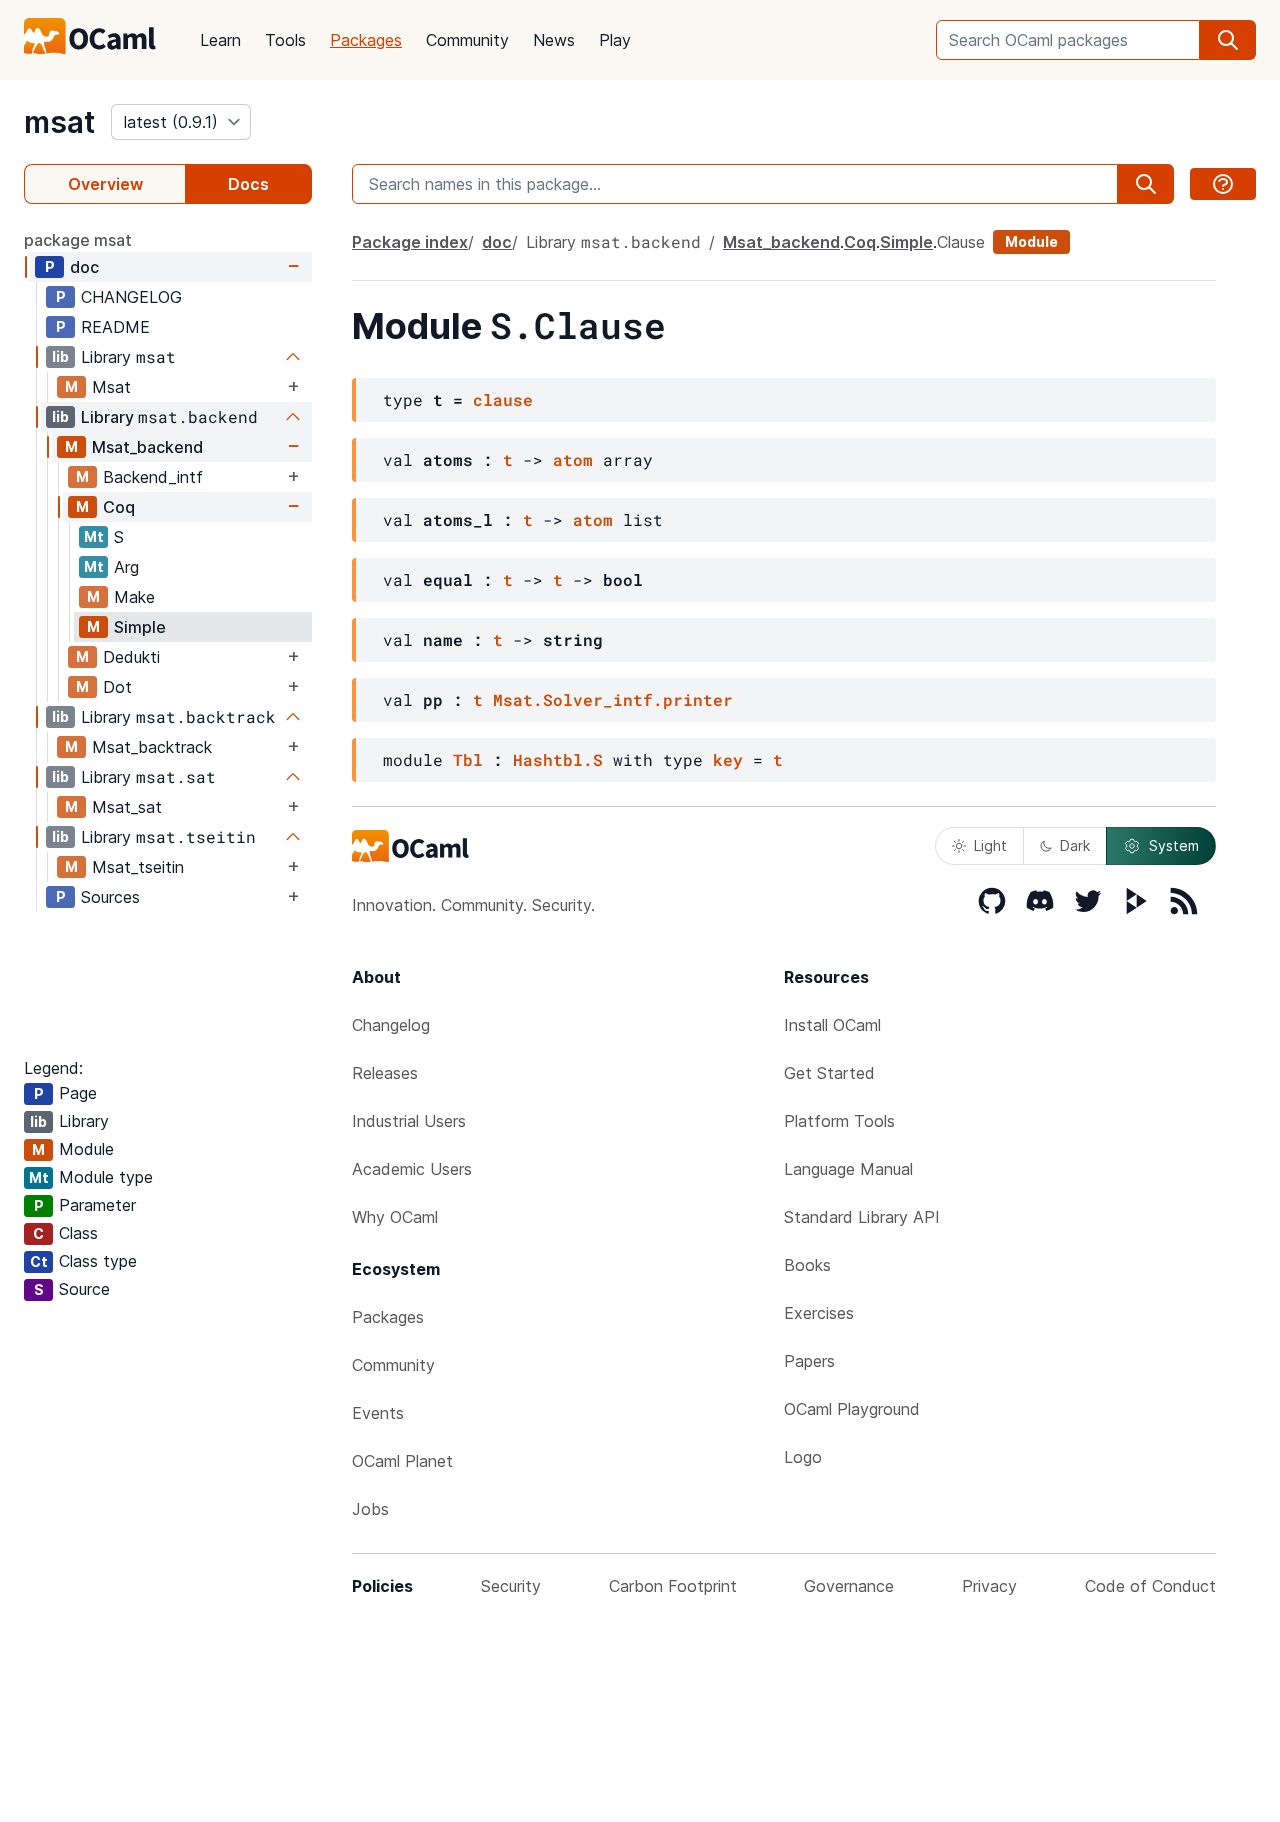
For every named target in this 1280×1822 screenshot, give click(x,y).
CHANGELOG (131, 297)
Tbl (468, 759)
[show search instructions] (1223, 184)
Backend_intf (153, 477)
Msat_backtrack (152, 747)
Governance (849, 1586)
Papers (809, 1361)
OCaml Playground (852, 1409)
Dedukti (131, 657)
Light (990, 845)
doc (84, 267)
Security (511, 1586)
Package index (410, 242)
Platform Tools (839, 1121)
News (554, 40)
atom (573, 459)
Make (134, 597)
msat (59, 122)
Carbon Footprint (673, 1586)
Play (615, 40)
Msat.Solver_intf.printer (613, 699)
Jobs (370, 1509)
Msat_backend (147, 447)
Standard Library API (862, 1217)
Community (467, 40)
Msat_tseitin (138, 867)
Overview (105, 184)
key (728, 759)
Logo (803, 1457)
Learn (220, 40)
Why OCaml (395, 1217)
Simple (140, 627)
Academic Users (412, 1169)
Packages (366, 40)
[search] (1228, 40)
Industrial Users (409, 1121)
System (1174, 845)
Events (378, 1413)
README (115, 327)
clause (503, 399)
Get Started (829, 1073)
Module (1031, 241)
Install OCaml (832, 1025)
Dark (1075, 845)
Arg (126, 567)
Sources (110, 897)
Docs (248, 184)
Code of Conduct (1150, 1586)
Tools (285, 40)
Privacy (989, 1586)
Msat (111, 387)
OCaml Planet (402, 1461)
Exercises (819, 1313)
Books (807, 1265)
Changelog (391, 1025)
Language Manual (848, 1169)
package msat (78, 240)
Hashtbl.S (558, 759)
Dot (117, 687)
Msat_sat (127, 807)
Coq (119, 507)
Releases (385, 1073)
